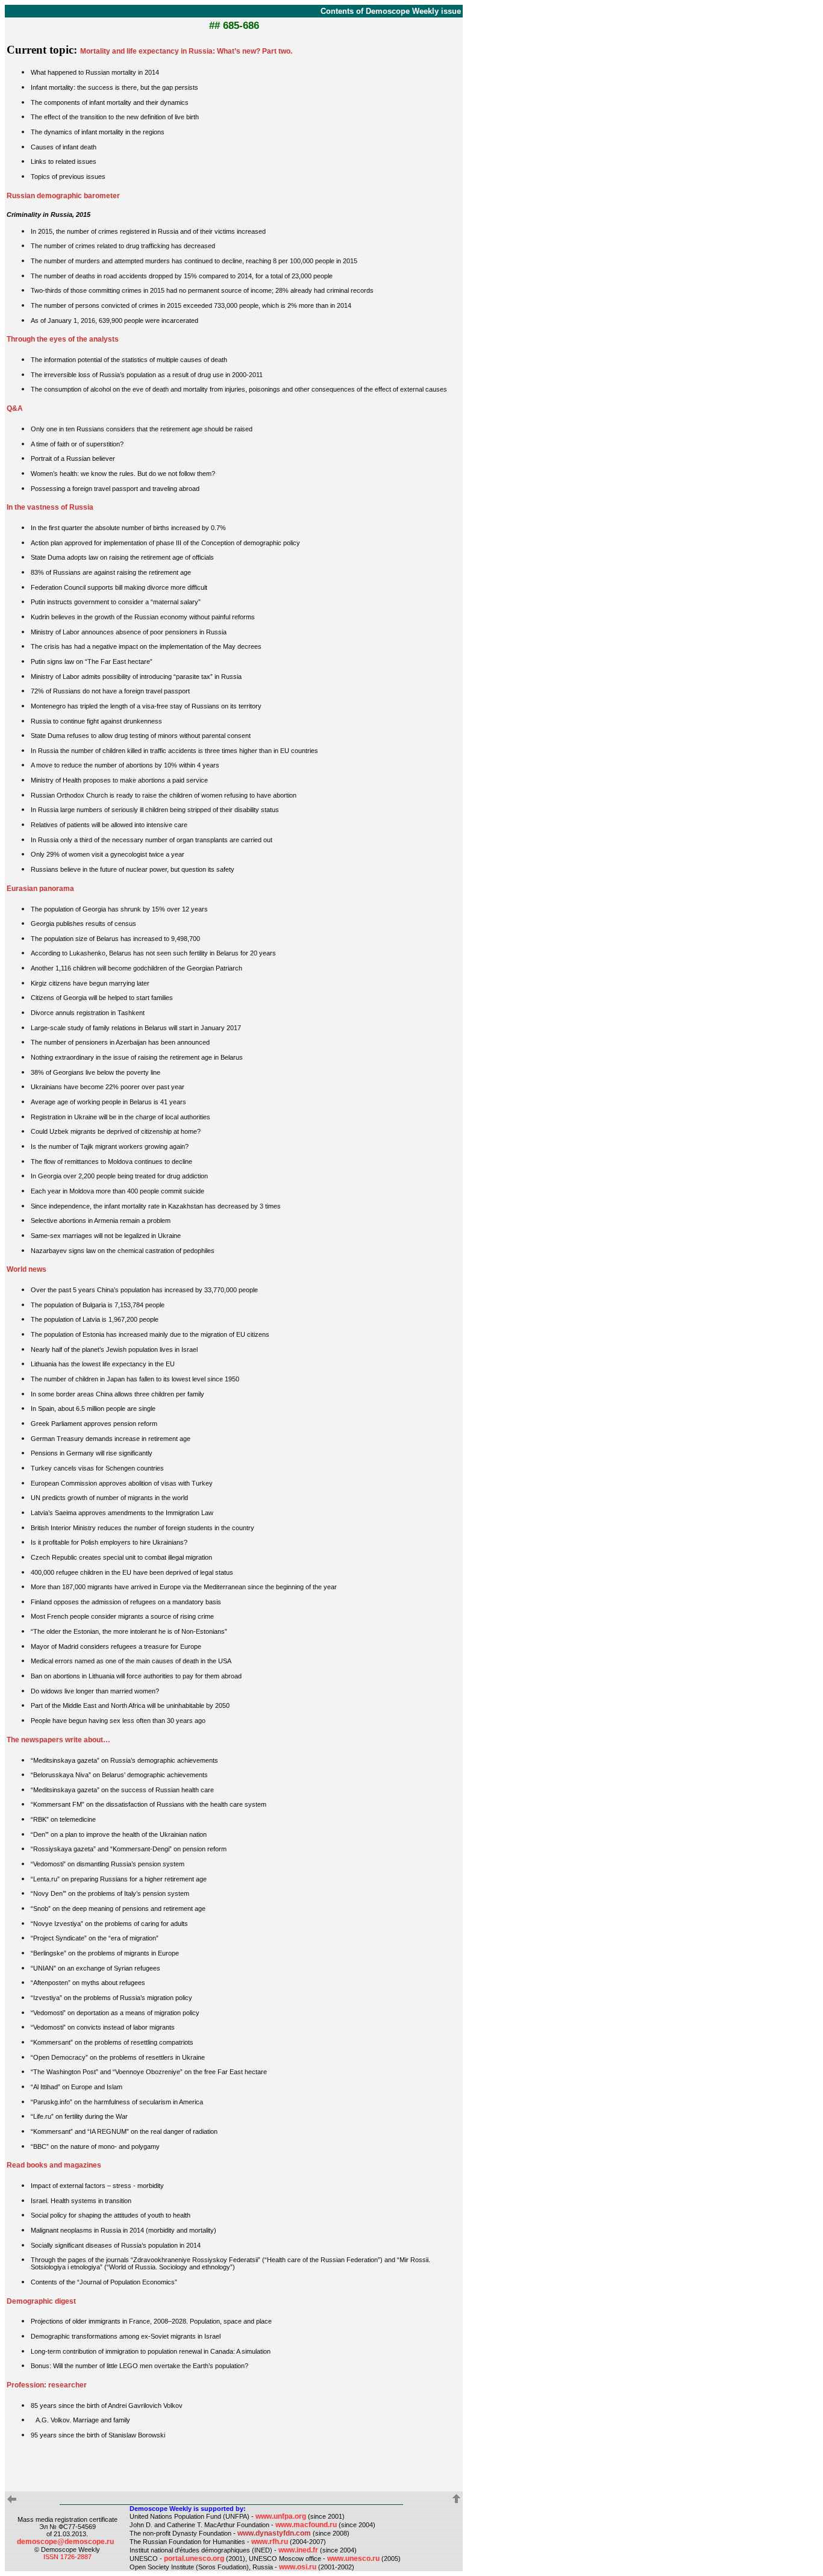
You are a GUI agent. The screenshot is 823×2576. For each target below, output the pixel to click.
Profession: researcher (47, 2385)
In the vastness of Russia (50, 507)
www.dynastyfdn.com (274, 2533)
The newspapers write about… (58, 1740)
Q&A (15, 408)
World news (27, 1269)
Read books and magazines (54, 2165)
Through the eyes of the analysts (63, 339)
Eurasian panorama (40, 889)
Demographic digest (41, 2301)
